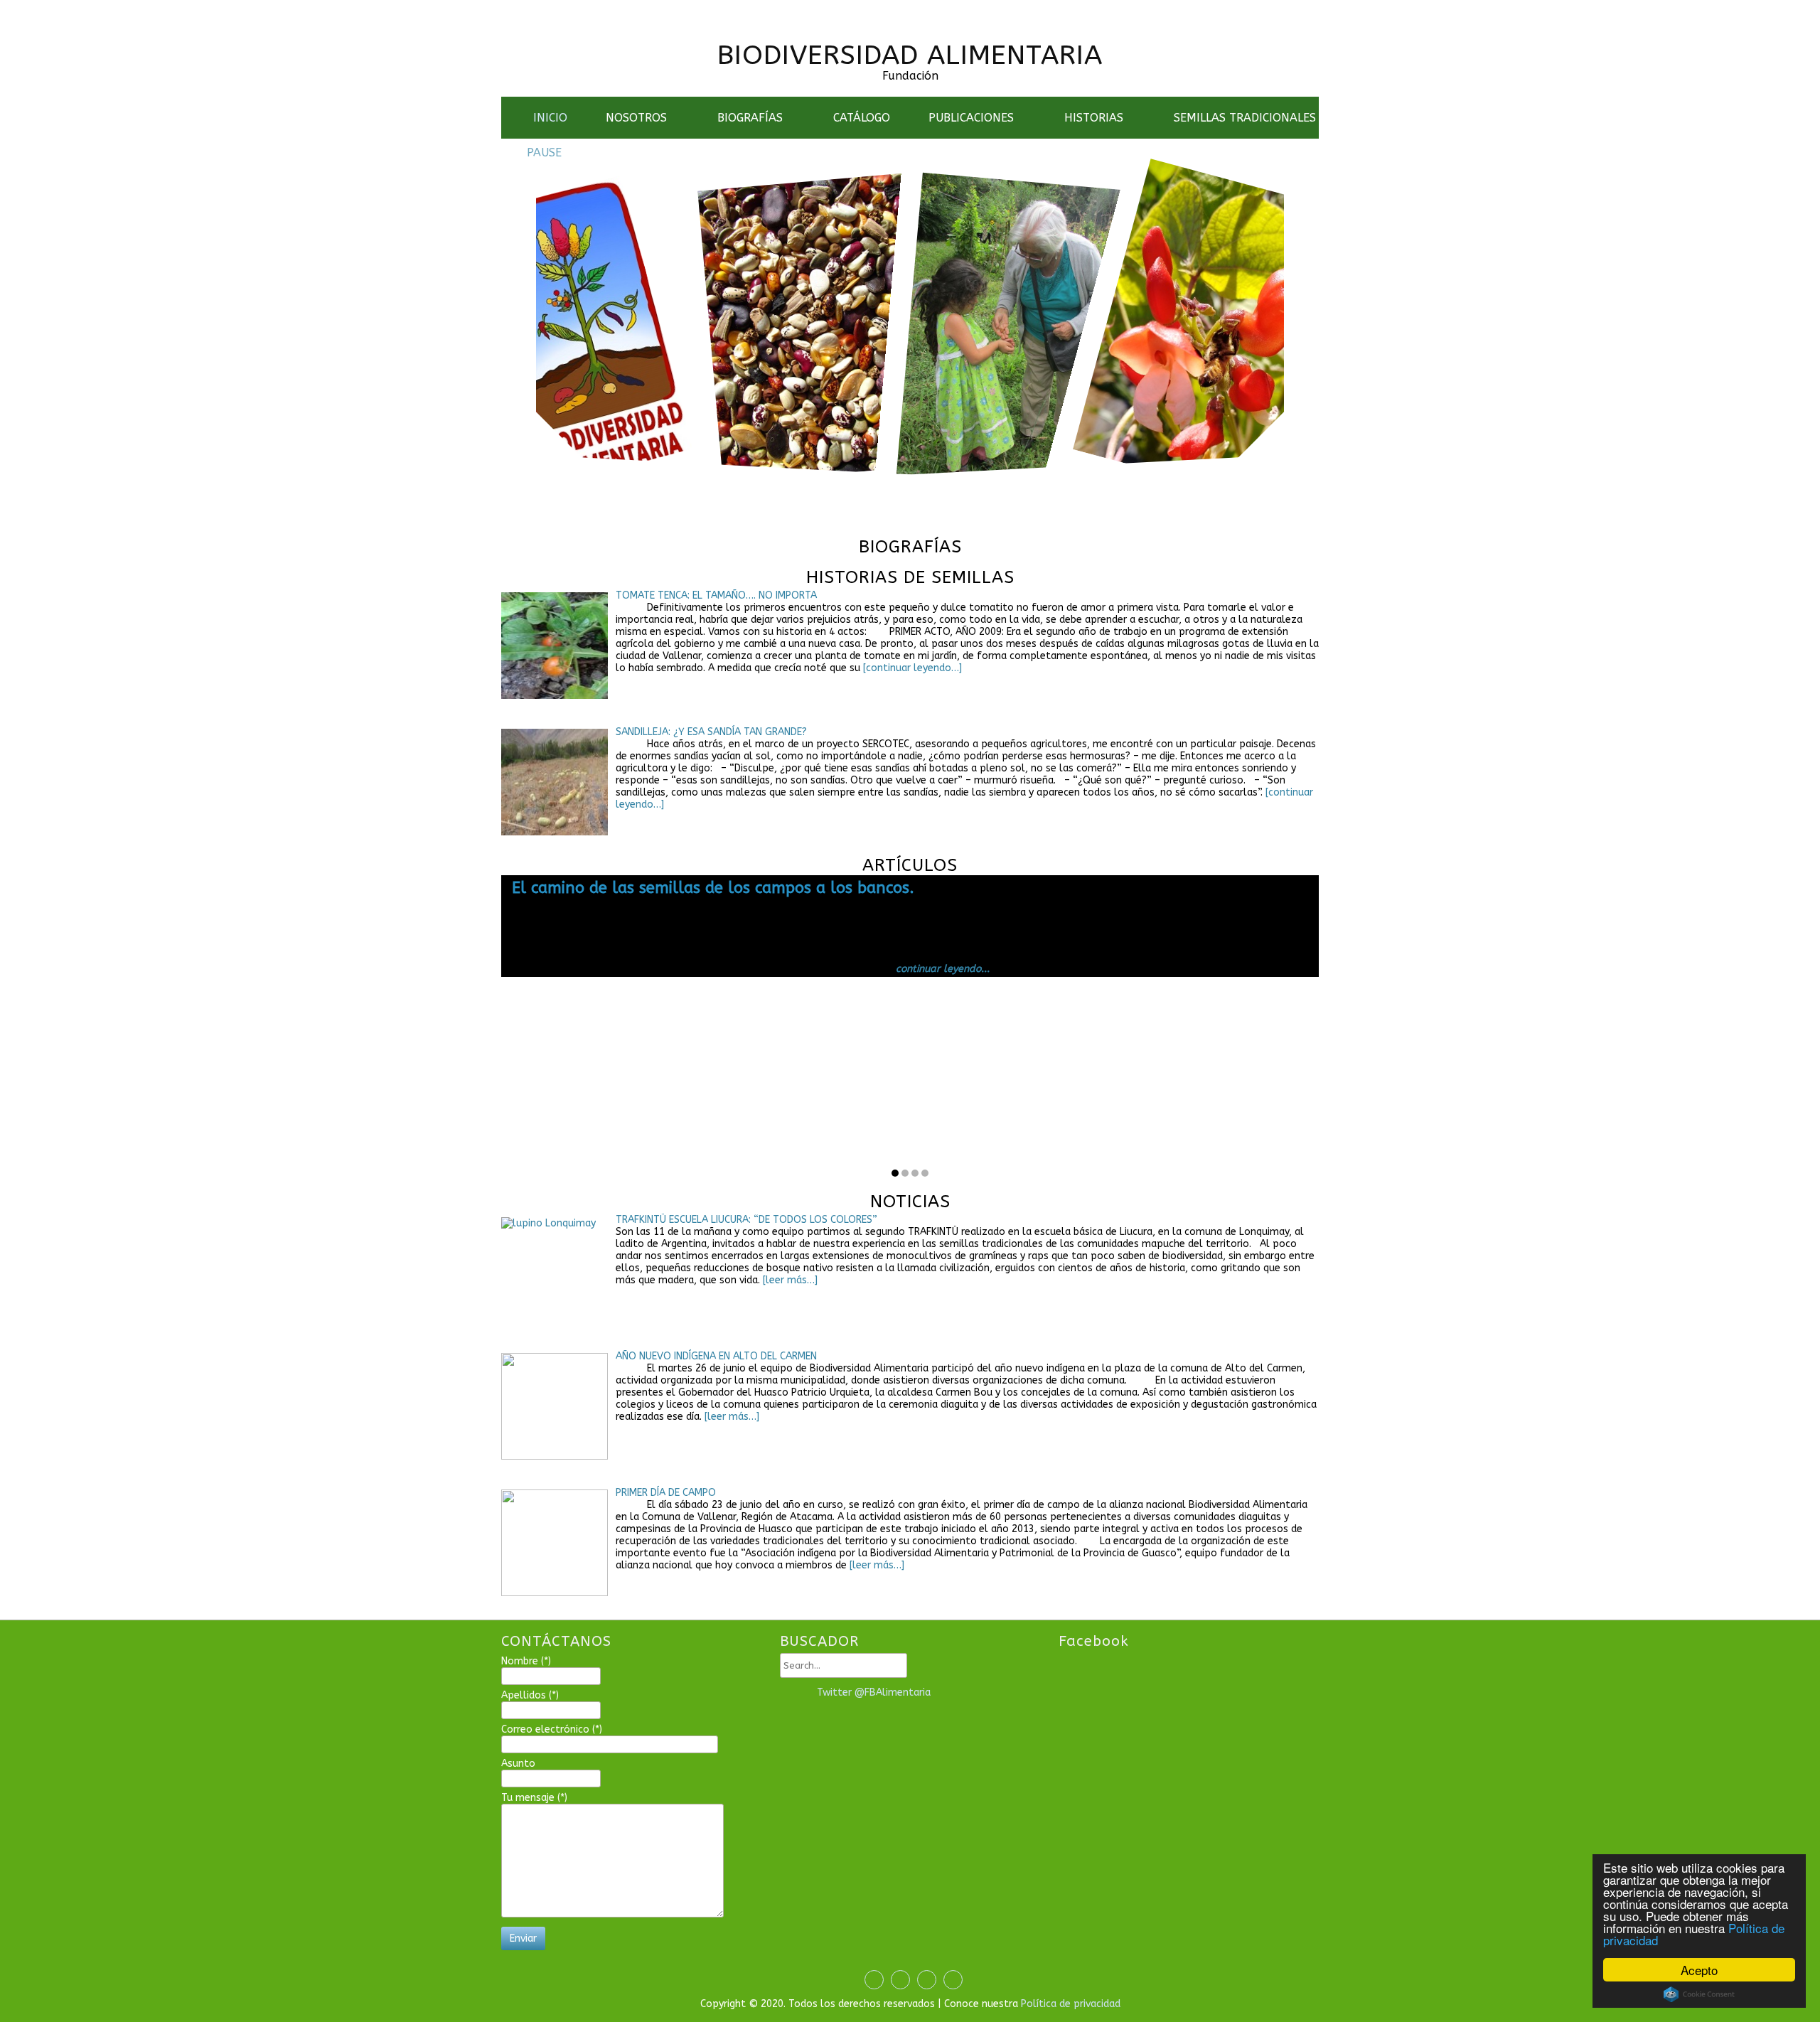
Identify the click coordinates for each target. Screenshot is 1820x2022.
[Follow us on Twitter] (898, 10)
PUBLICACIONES (971, 118)
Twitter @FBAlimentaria (874, 1692)
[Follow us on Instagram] (925, 10)
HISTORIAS (1094, 118)
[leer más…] (789, 1280)
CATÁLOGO (862, 118)
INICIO (550, 118)
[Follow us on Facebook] (871, 10)
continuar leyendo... (1165, 992)
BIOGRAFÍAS (750, 118)
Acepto (1699, 1970)
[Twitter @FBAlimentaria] (795, 1693)
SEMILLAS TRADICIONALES (1245, 118)
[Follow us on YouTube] (952, 10)
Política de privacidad (1071, 2004)
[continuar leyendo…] (912, 668)
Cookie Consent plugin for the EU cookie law (1699, 1994)
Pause (544, 153)
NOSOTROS (636, 118)
